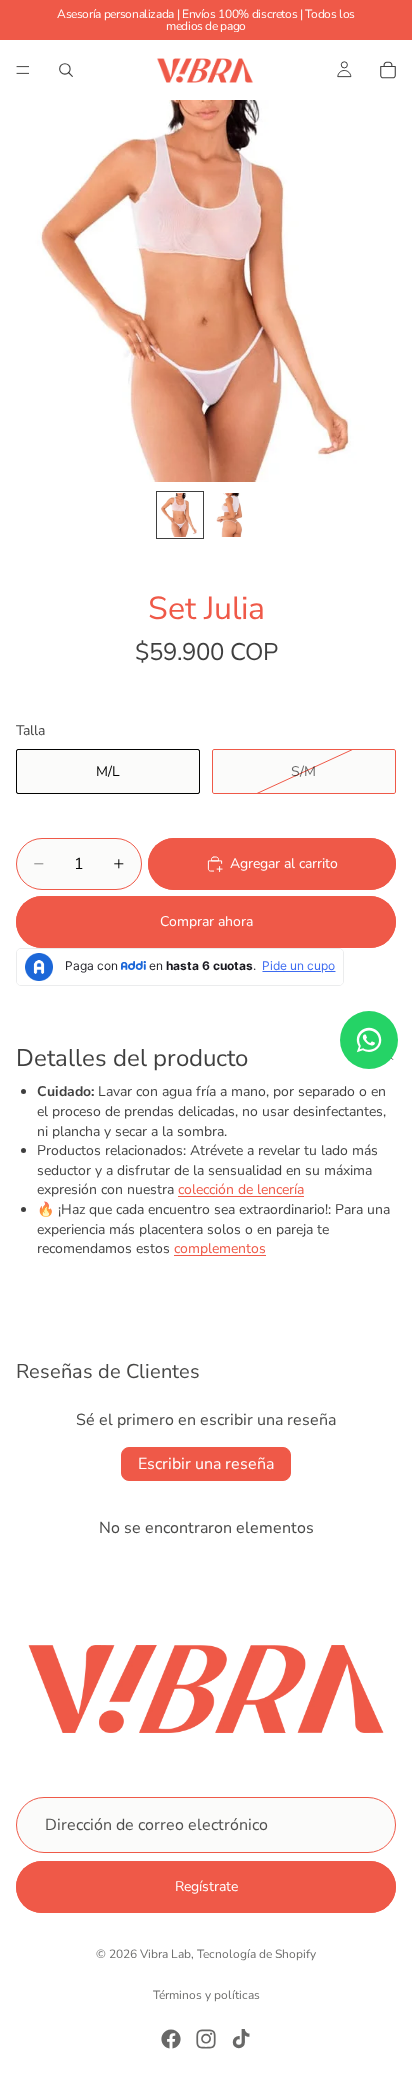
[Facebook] (171, 2039)
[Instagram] (206, 2039)
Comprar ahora (206, 921)
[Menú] (23, 70)
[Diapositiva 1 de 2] (180, 515)
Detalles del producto (132, 1058)
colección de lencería (241, 1189)
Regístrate (206, 1886)
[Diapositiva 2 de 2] (232, 515)
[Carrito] (388, 70)
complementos (220, 1248)
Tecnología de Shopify (256, 1954)
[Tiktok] (241, 2039)
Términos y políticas (206, 1995)
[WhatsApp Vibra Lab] (369, 1040)
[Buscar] (66, 70)
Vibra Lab (165, 1954)
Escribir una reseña (206, 1464)
